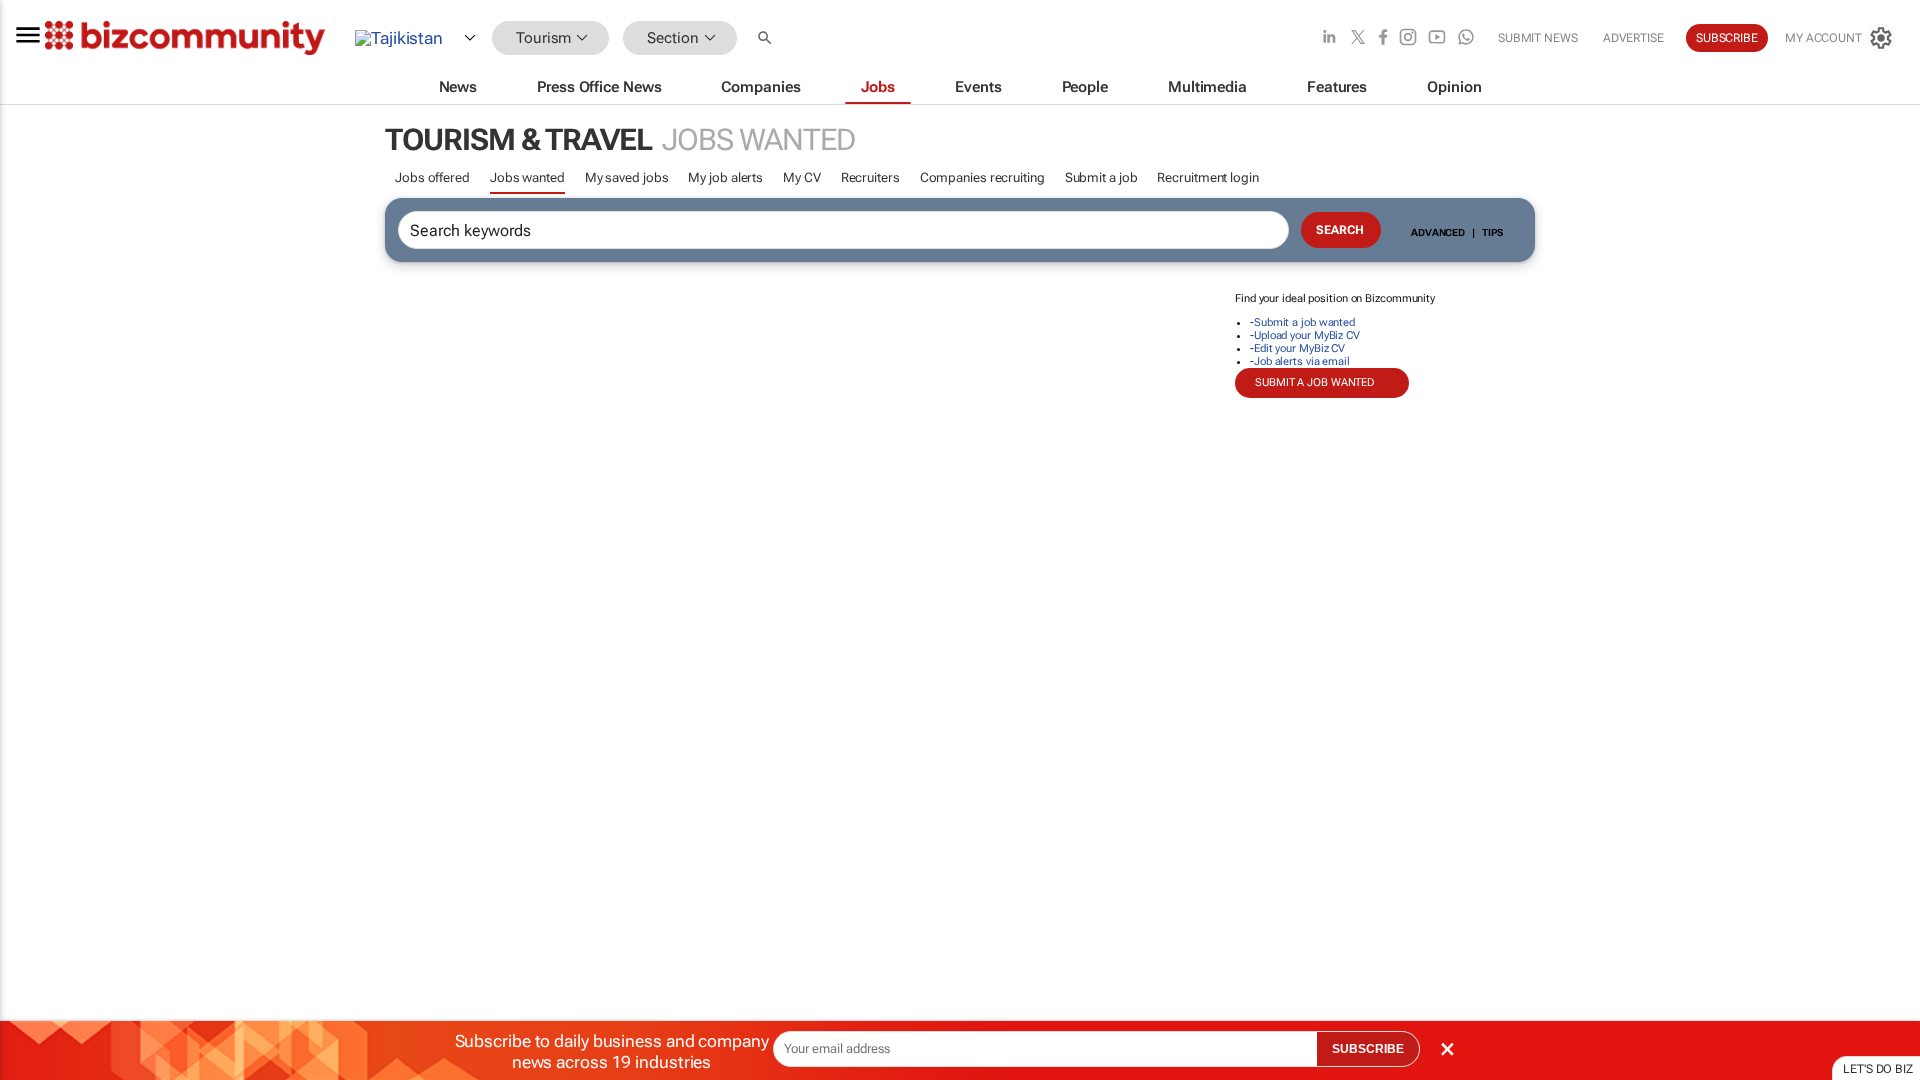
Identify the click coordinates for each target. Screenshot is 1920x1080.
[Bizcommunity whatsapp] (1466, 38)
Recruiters (870, 177)
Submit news (1538, 38)
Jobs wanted (527, 177)
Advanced (1438, 232)
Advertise (1633, 38)
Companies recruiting (982, 177)
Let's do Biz (1878, 1069)
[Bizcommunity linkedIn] (1329, 38)
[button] (767, 38)
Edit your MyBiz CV (1299, 348)
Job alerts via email (1302, 361)
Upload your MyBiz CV (1307, 335)
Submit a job (1101, 177)
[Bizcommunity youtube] (1437, 38)
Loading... (38, 935)
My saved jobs (627, 177)
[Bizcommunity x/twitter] (1358, 38)
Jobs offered (432, 177)
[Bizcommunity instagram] (1408, 38)
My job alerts (725, 177)
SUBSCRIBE (1368, 1049)
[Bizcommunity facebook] (1383, 38)
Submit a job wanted (1304, 322)
